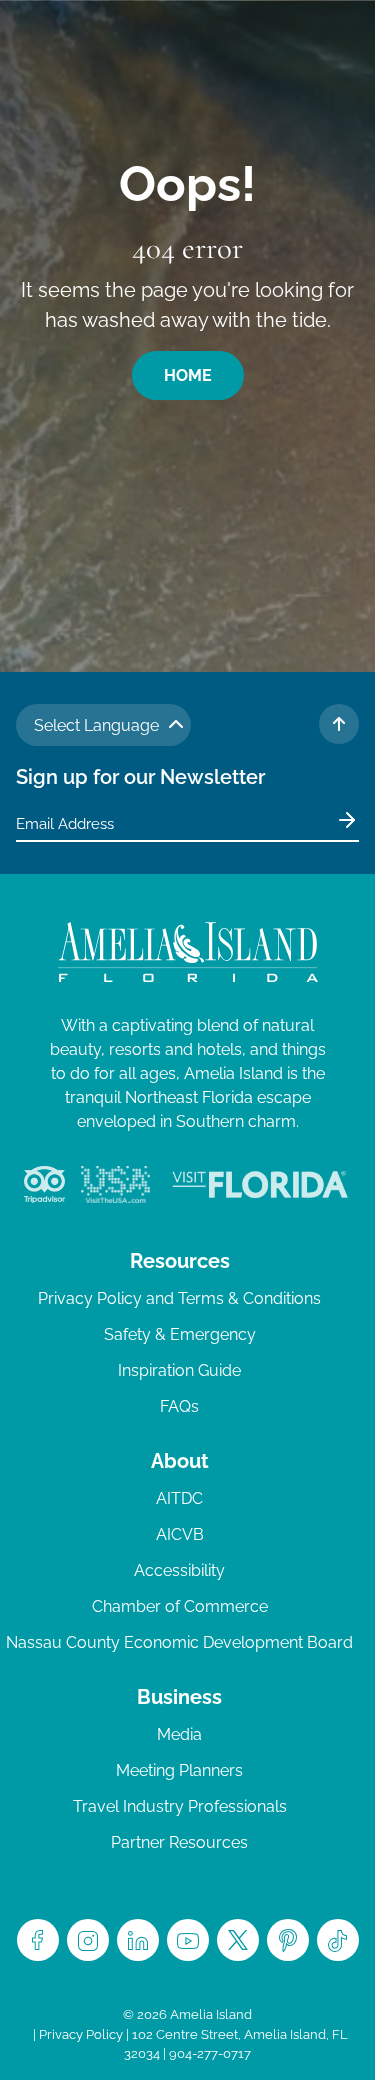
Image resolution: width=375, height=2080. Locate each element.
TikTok (338, 1940)
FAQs (179, 1406)
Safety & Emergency (180, 1334)
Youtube (188, 1940)
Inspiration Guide (179, 1370)
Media (179, 1734)
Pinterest (288, 1940)
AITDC (179, 1498)
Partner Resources (179, 1842)
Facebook (38, 1940)
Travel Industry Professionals (180, 1806)
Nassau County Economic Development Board (179, 1642)
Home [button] (188, 375)
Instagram (88, 1940)
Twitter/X (238, 1940)
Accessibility (179, 1570)
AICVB (180, 1534)
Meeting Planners (179, 1770)
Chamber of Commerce (180, 1606)
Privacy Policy (81, 2034)
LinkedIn (138, 1940)
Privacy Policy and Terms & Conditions (179, 1298)
